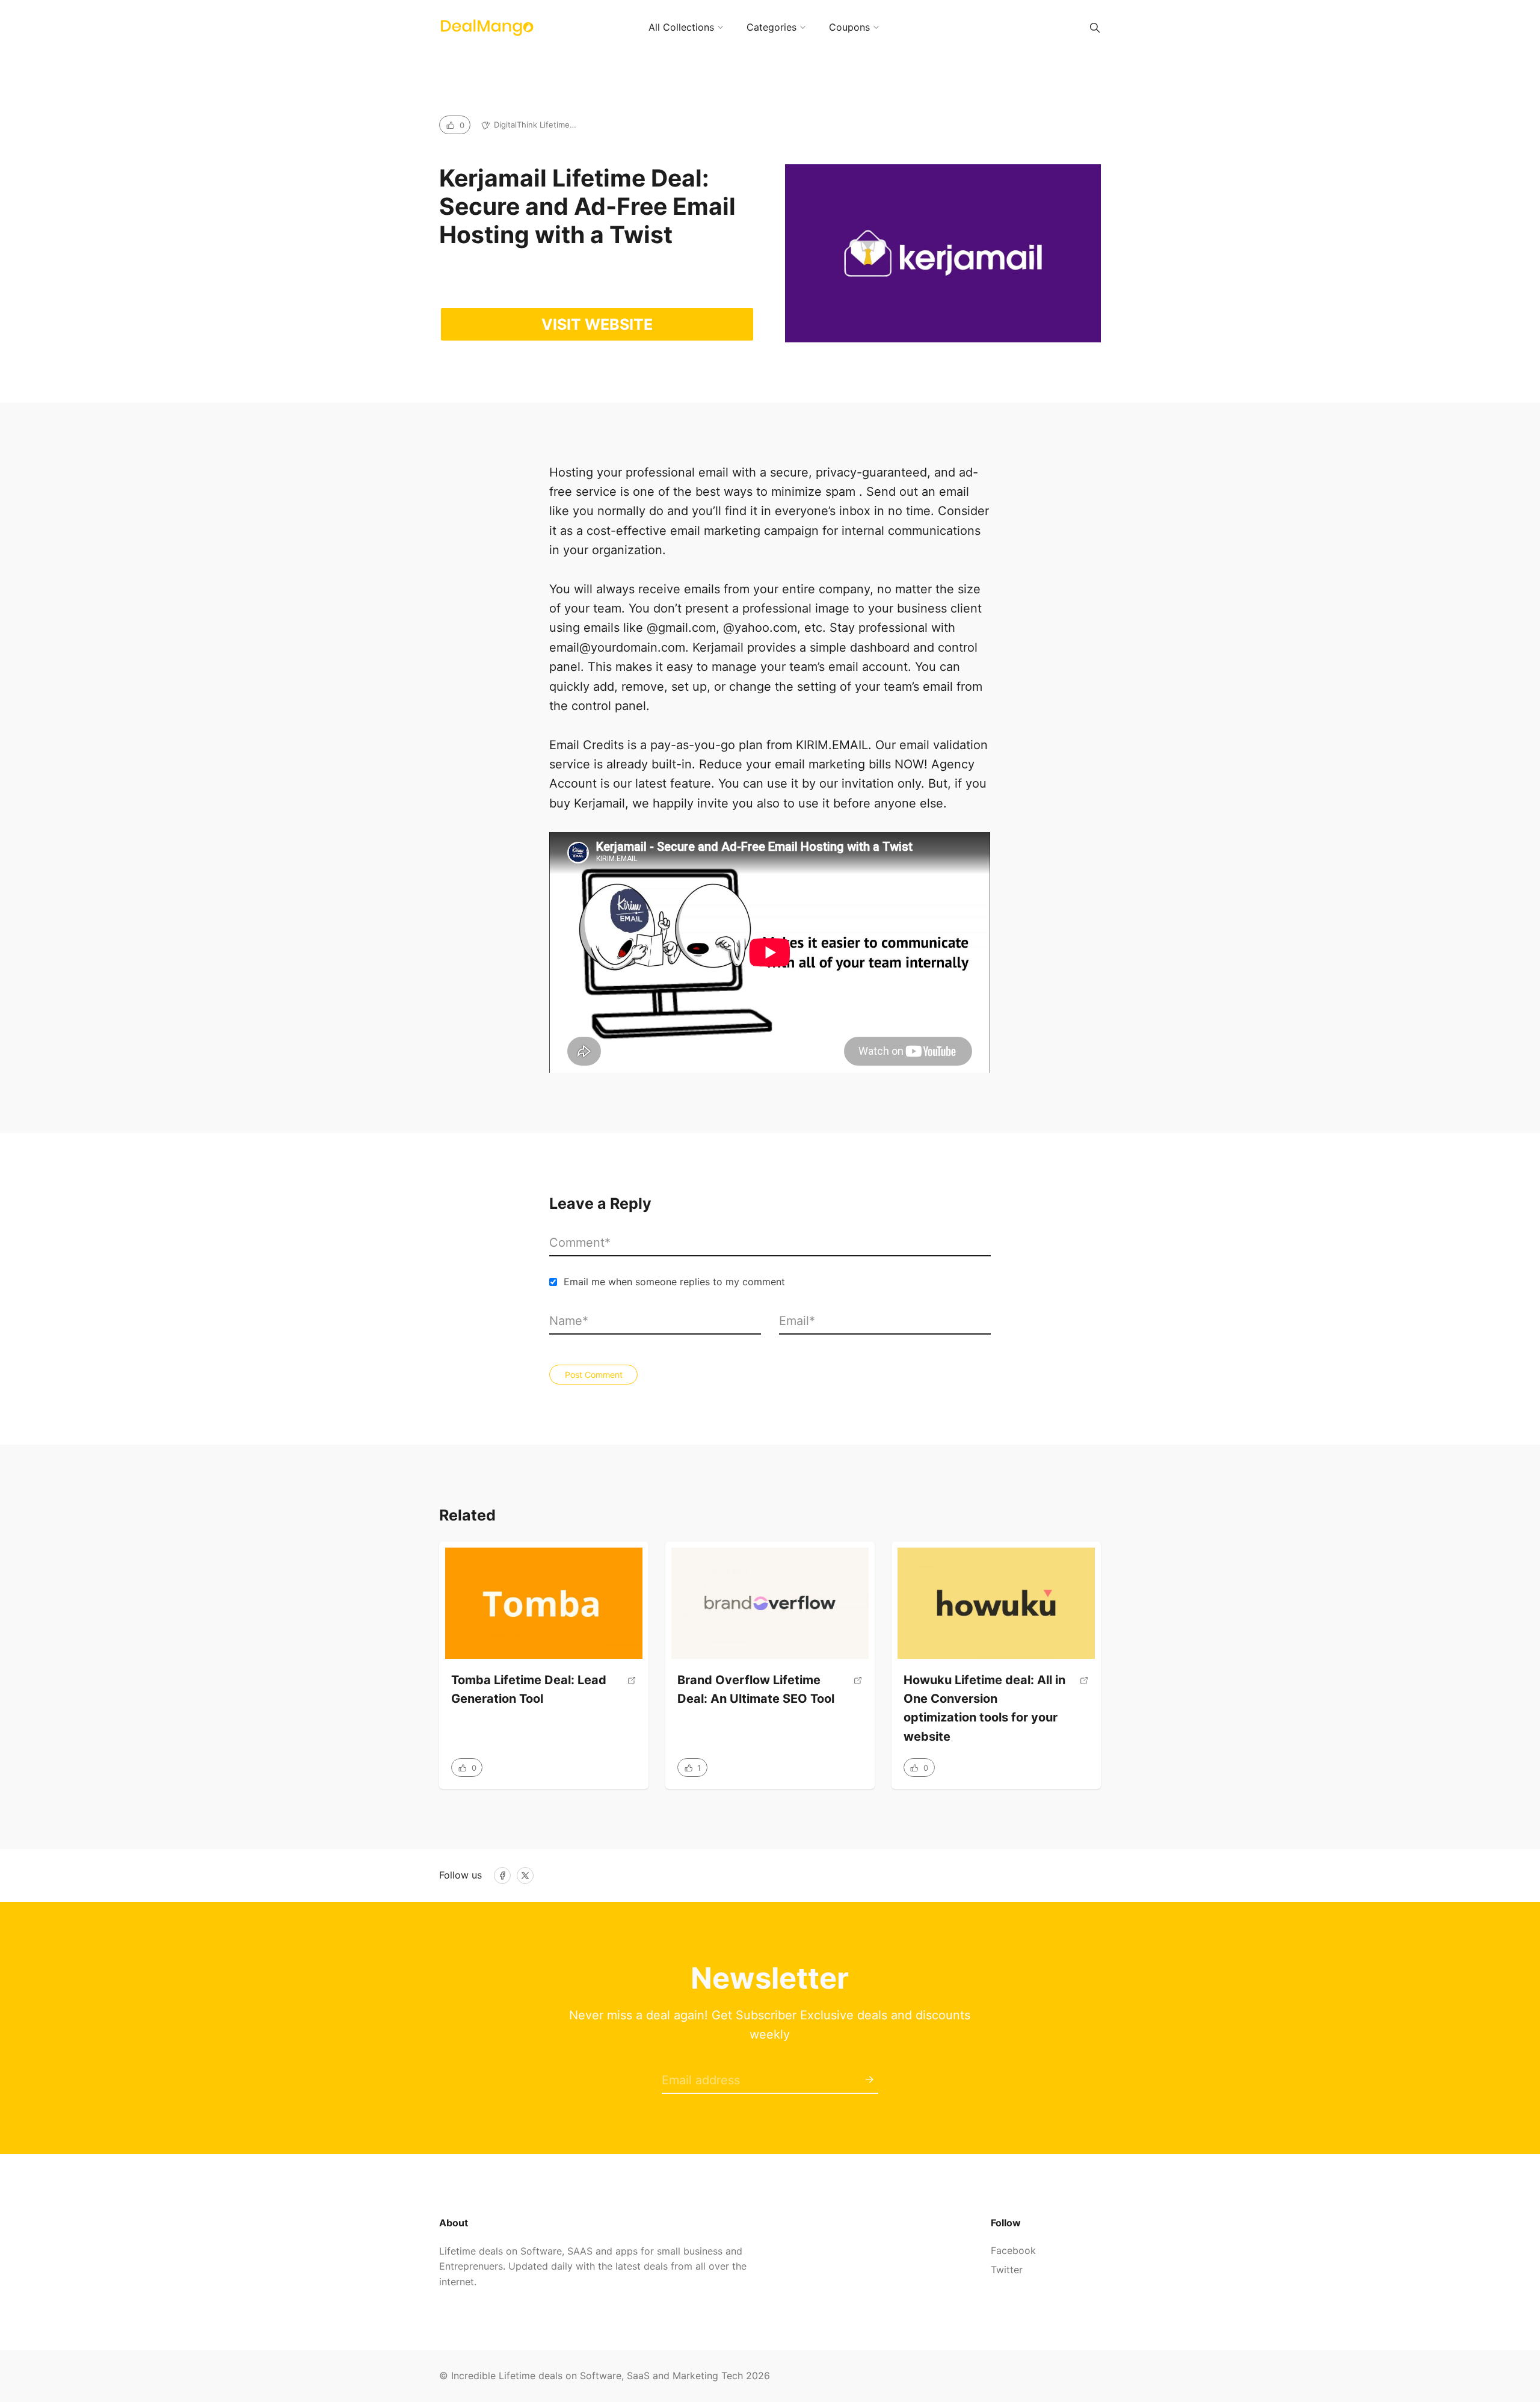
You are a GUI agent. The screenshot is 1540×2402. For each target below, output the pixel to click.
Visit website (597, 324)
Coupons (849, 27)
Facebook (1013, 2250)
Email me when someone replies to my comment (674, 1282)
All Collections (681, 27)
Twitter (1007, 2270)
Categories (772, 27)
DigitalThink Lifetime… (535, 125)
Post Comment (594, 1375)
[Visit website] (632, 1694)
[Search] (1095, 28)
